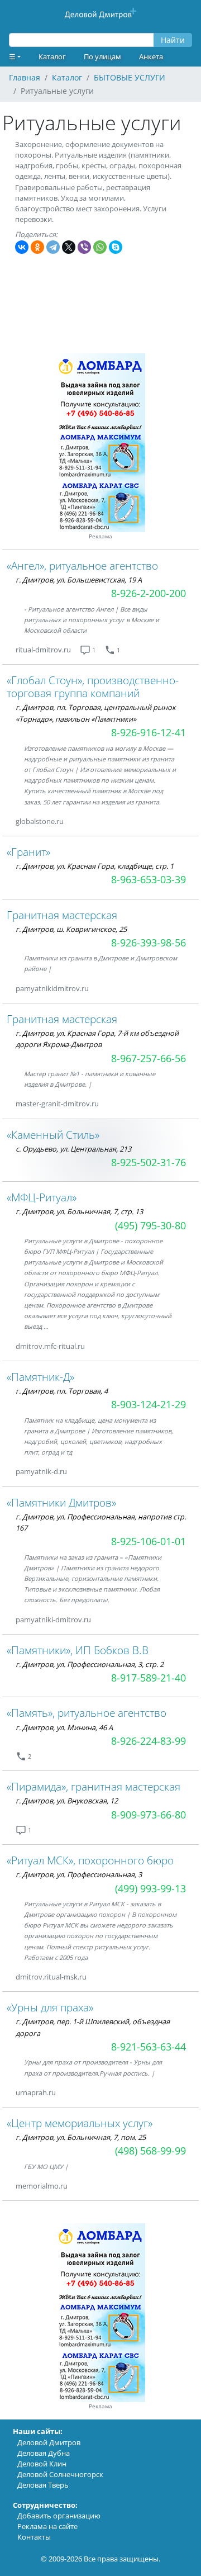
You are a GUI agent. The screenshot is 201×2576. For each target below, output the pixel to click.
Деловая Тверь (43, 2485)
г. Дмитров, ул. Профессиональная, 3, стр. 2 (90, 1664)
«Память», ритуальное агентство (87, 1713)
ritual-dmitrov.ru (43, 650)
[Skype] (116, 247)
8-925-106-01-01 (149, 1541)
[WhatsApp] (100, 247)
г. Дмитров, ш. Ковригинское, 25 (71, 929)
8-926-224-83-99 (149, 1741)
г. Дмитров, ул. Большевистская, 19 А (79, 580)
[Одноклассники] (37, 247)
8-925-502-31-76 (149, 1162)
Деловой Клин (42, 2464)
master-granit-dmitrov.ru (57, 1104)
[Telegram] (53, 247)
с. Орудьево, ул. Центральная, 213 (73, 1149)
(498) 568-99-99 (150, 2151)
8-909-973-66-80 (149, 1815)
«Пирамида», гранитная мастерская (94, 1786)
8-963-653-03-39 (149, 879)
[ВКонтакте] (22, 247)
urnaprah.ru (36, 2092)
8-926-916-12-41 (149, 732)
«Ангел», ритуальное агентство (82, 565)
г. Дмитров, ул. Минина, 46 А (64, 1727)
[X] (69, 247)
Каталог (52, 56)
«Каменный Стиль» (53, 1135)
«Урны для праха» (50, 2007)
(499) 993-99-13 (150, 1888)
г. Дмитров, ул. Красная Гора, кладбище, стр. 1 (95, 866)
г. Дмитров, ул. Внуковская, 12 (67, 1801)
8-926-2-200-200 (149, 593)
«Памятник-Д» (40, 1377)
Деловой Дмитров (49, 2442)
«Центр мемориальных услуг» (80, 2123)
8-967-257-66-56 (149, 1058)
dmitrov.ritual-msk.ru (51, 1977)
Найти (173, 40)
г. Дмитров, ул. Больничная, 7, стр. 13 (79, 1211)
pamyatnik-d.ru (41, 1471)
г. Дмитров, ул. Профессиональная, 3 (79, 1874)
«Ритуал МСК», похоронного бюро (90, 1860)
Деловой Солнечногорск (60, 2474)
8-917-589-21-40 (149, 1678)
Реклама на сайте (47, 2526)
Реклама (100, 536)
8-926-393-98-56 (149, 943)
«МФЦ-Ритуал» (42, 1197)
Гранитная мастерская (62, 915)
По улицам (102, 56)
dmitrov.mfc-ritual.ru (50, 1346)
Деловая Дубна (44, 2453)
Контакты (34, 2537)
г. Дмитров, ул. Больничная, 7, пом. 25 (81, 2137)
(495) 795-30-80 (150, 1225)
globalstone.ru (40, 821)
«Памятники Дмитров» (61, 1502)
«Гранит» (28, 852)
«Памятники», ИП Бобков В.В (78, 1650)
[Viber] (84, 247)
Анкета (151, 56)
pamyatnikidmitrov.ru (52, 988)
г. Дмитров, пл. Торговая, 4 (62, 1391)
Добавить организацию (59, 2516)
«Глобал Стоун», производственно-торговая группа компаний (93, 686)
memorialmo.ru (42, 2186)
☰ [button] (12, 56)
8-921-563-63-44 (149, 2047)
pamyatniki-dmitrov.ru (53, 1620)
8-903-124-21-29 (149, 1404)
